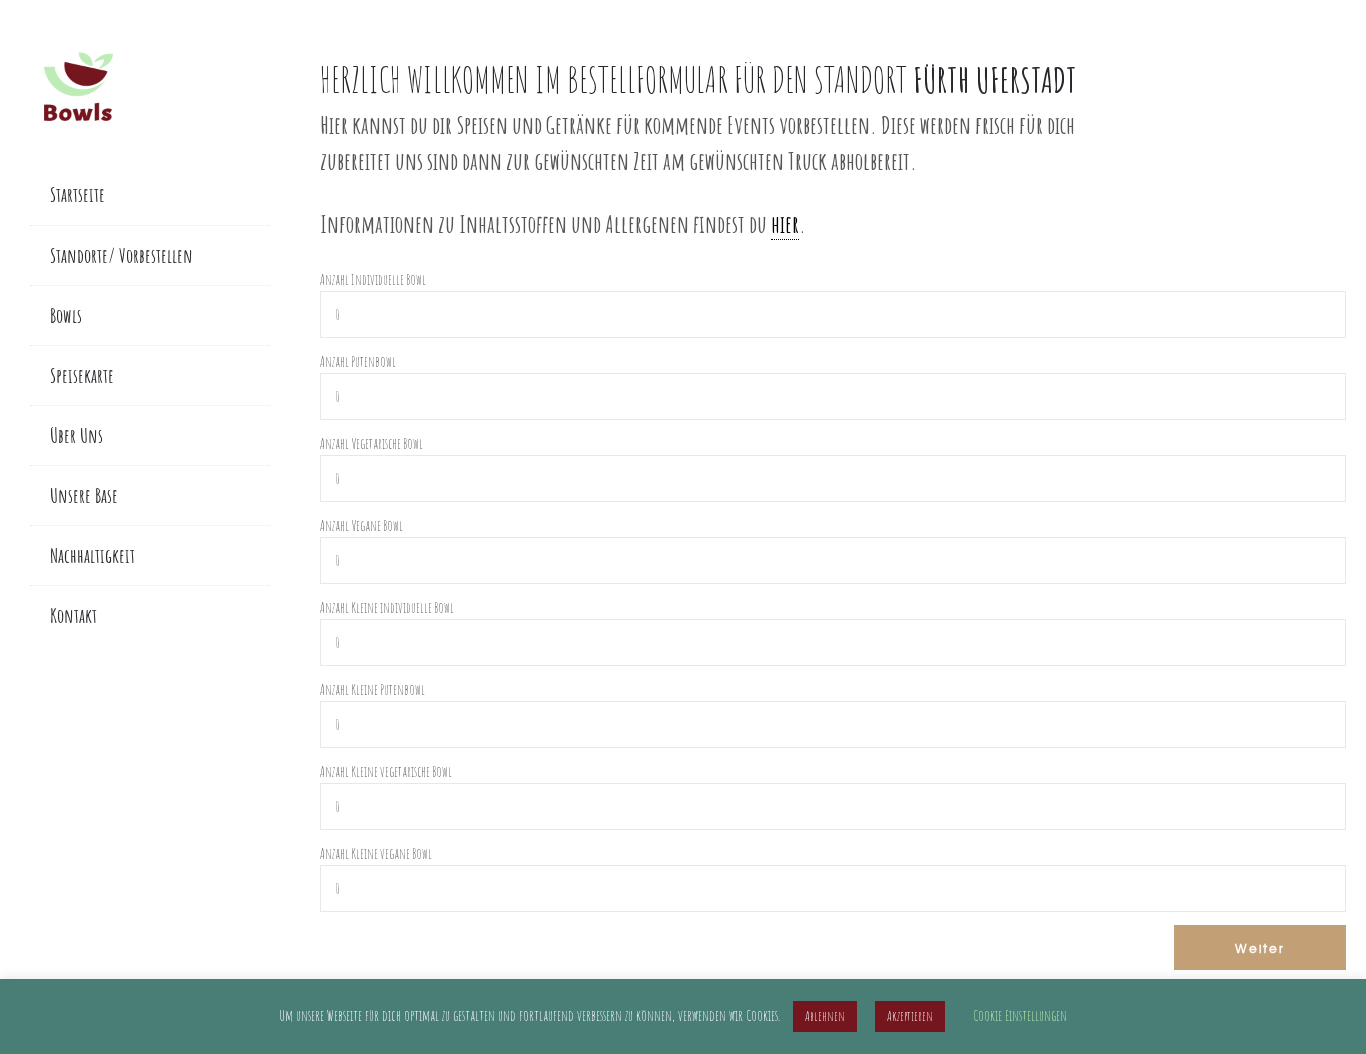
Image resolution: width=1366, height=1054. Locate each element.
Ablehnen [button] (825, 1016)
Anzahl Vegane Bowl (361, 525)
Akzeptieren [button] (910, 1016)
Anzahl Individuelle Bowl (373, 279)
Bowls (66, 315)
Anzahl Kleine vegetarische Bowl (386, 771)
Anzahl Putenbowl (358, 361)
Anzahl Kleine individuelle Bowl (387, 607)
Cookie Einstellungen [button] (1020, 1015)
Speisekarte (82, 375)
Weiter (1260, 948)
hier (785, 223)
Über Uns (76, 435)
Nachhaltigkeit (92, 555)
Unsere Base (84, 495)
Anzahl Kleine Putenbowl (372, 689)
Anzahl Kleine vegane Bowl (376, 853)
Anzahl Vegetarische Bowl (371, 443)
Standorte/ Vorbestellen (121, 255)
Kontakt (73, 615)
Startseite (77, 194)
